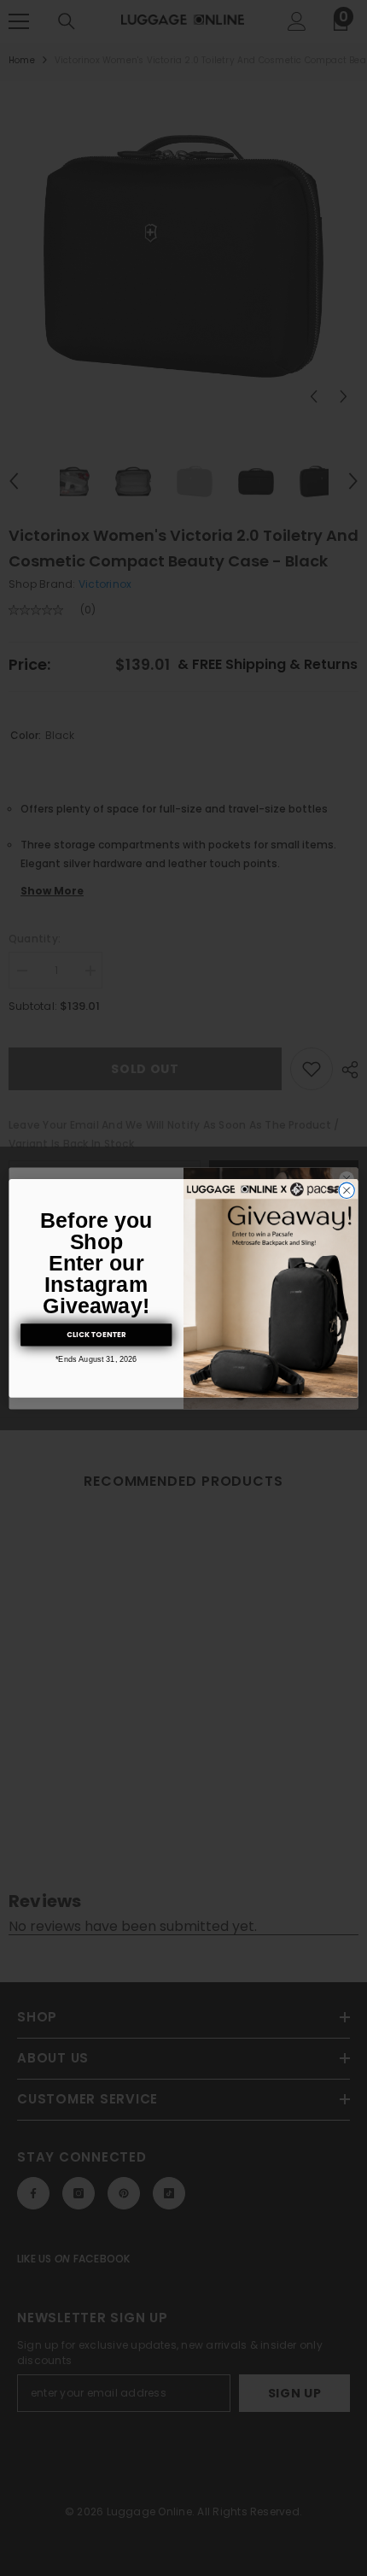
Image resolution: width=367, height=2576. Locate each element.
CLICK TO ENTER (96, 1335)
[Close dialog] (347, 1190)
